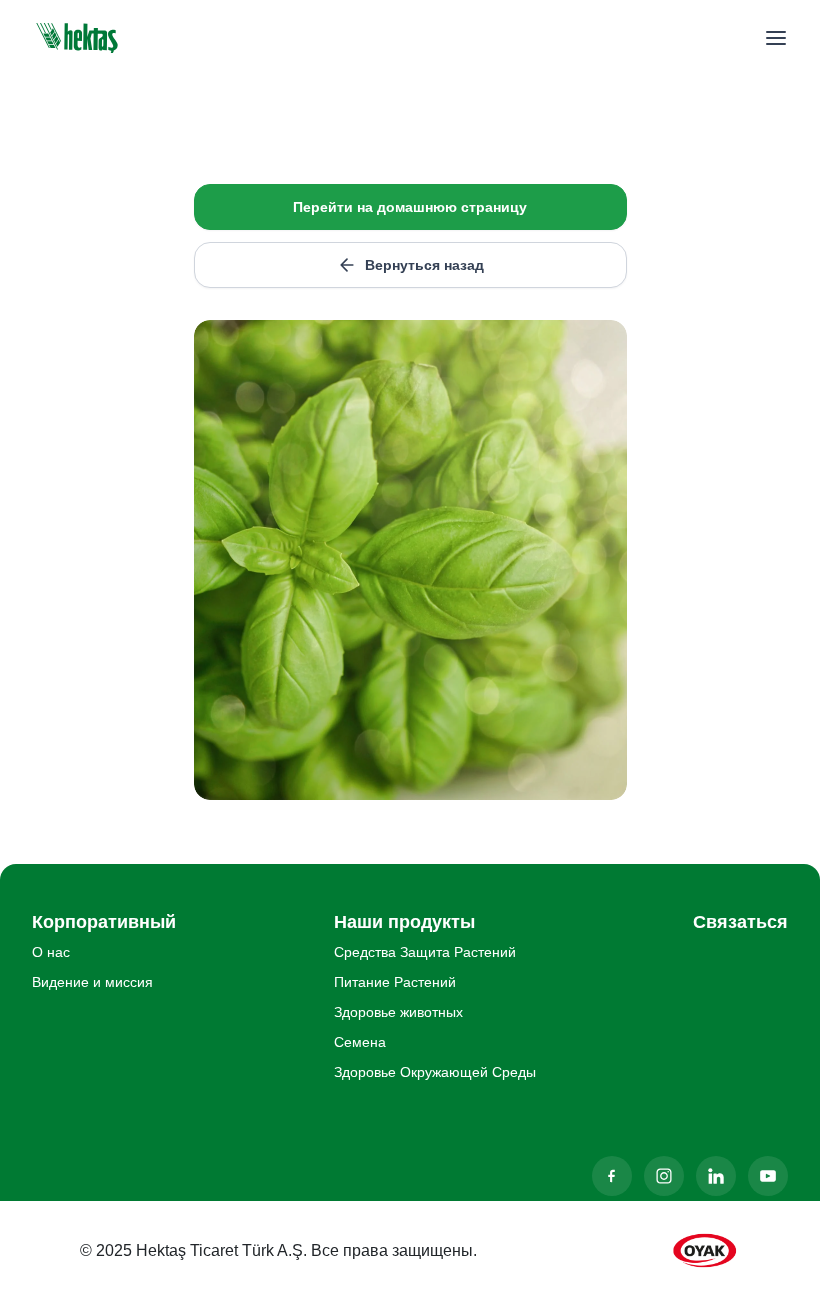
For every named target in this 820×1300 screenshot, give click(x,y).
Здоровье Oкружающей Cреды (435, 1072)
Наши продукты (404, 922)
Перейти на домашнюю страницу (410, 207)
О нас (51, 952)
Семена (360, 1042)
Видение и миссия (92, 982)
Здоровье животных (398, 1012)
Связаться (740, 922)
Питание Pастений (395, 982)
